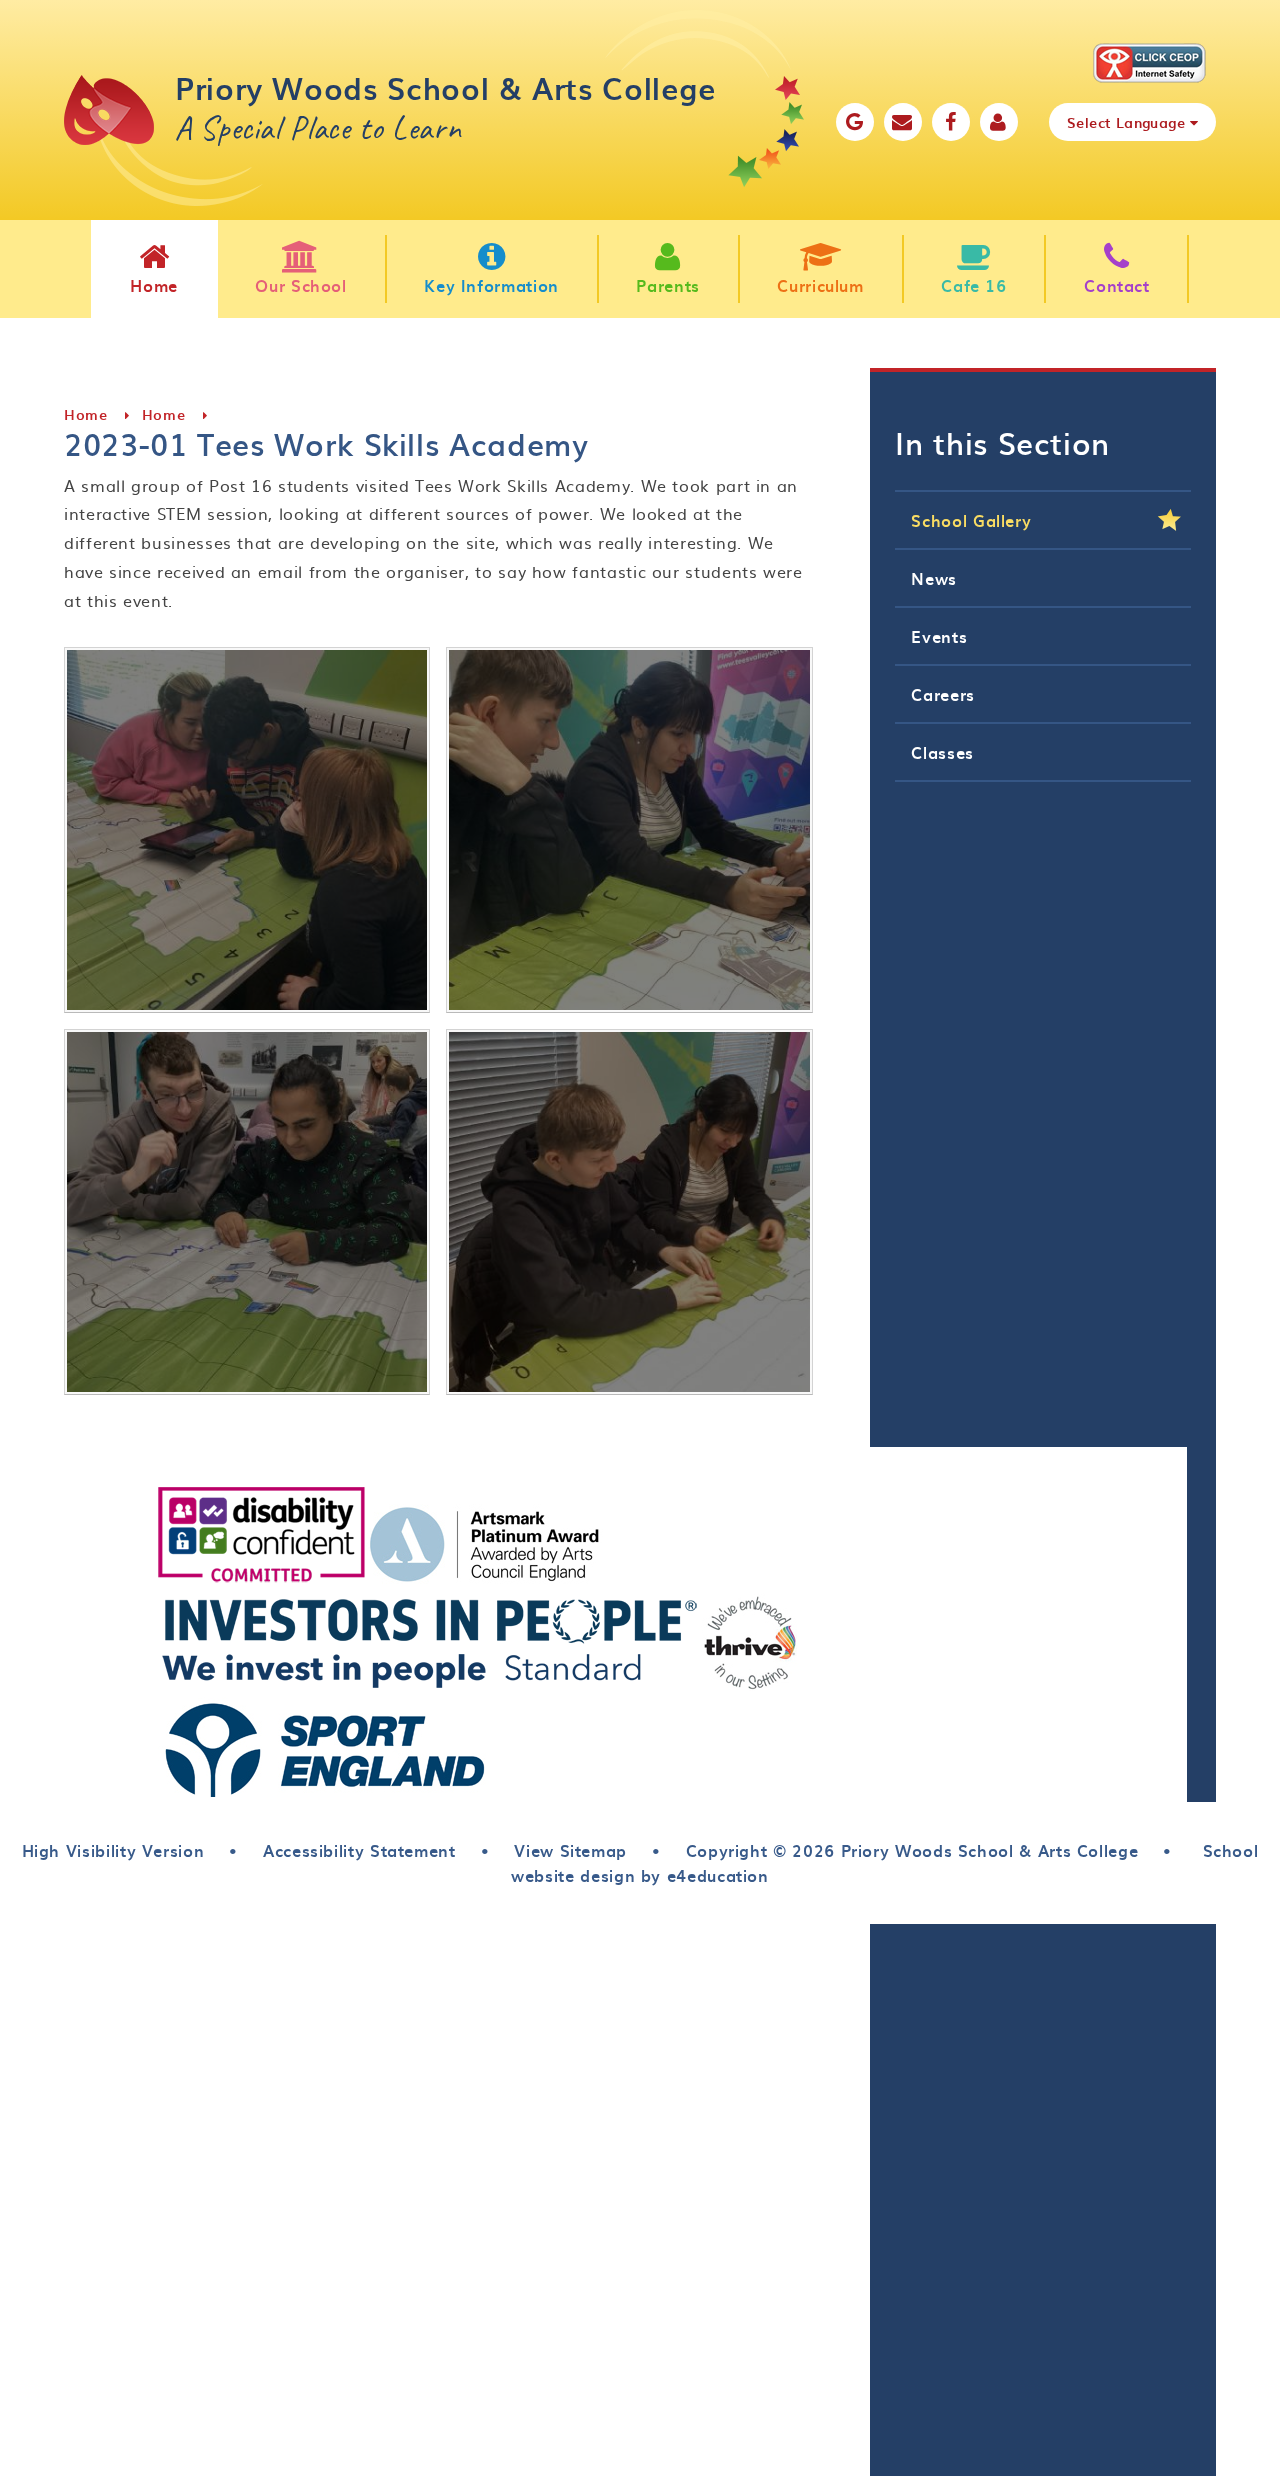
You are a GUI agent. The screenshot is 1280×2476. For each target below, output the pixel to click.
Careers (942, 694)
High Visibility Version (113, 1850)
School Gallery (971, 520)
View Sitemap (570, 1850)
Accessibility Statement (359, 1850)
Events (939, 636)
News (934, 578)
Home (86, 414)
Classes (942, 752)
